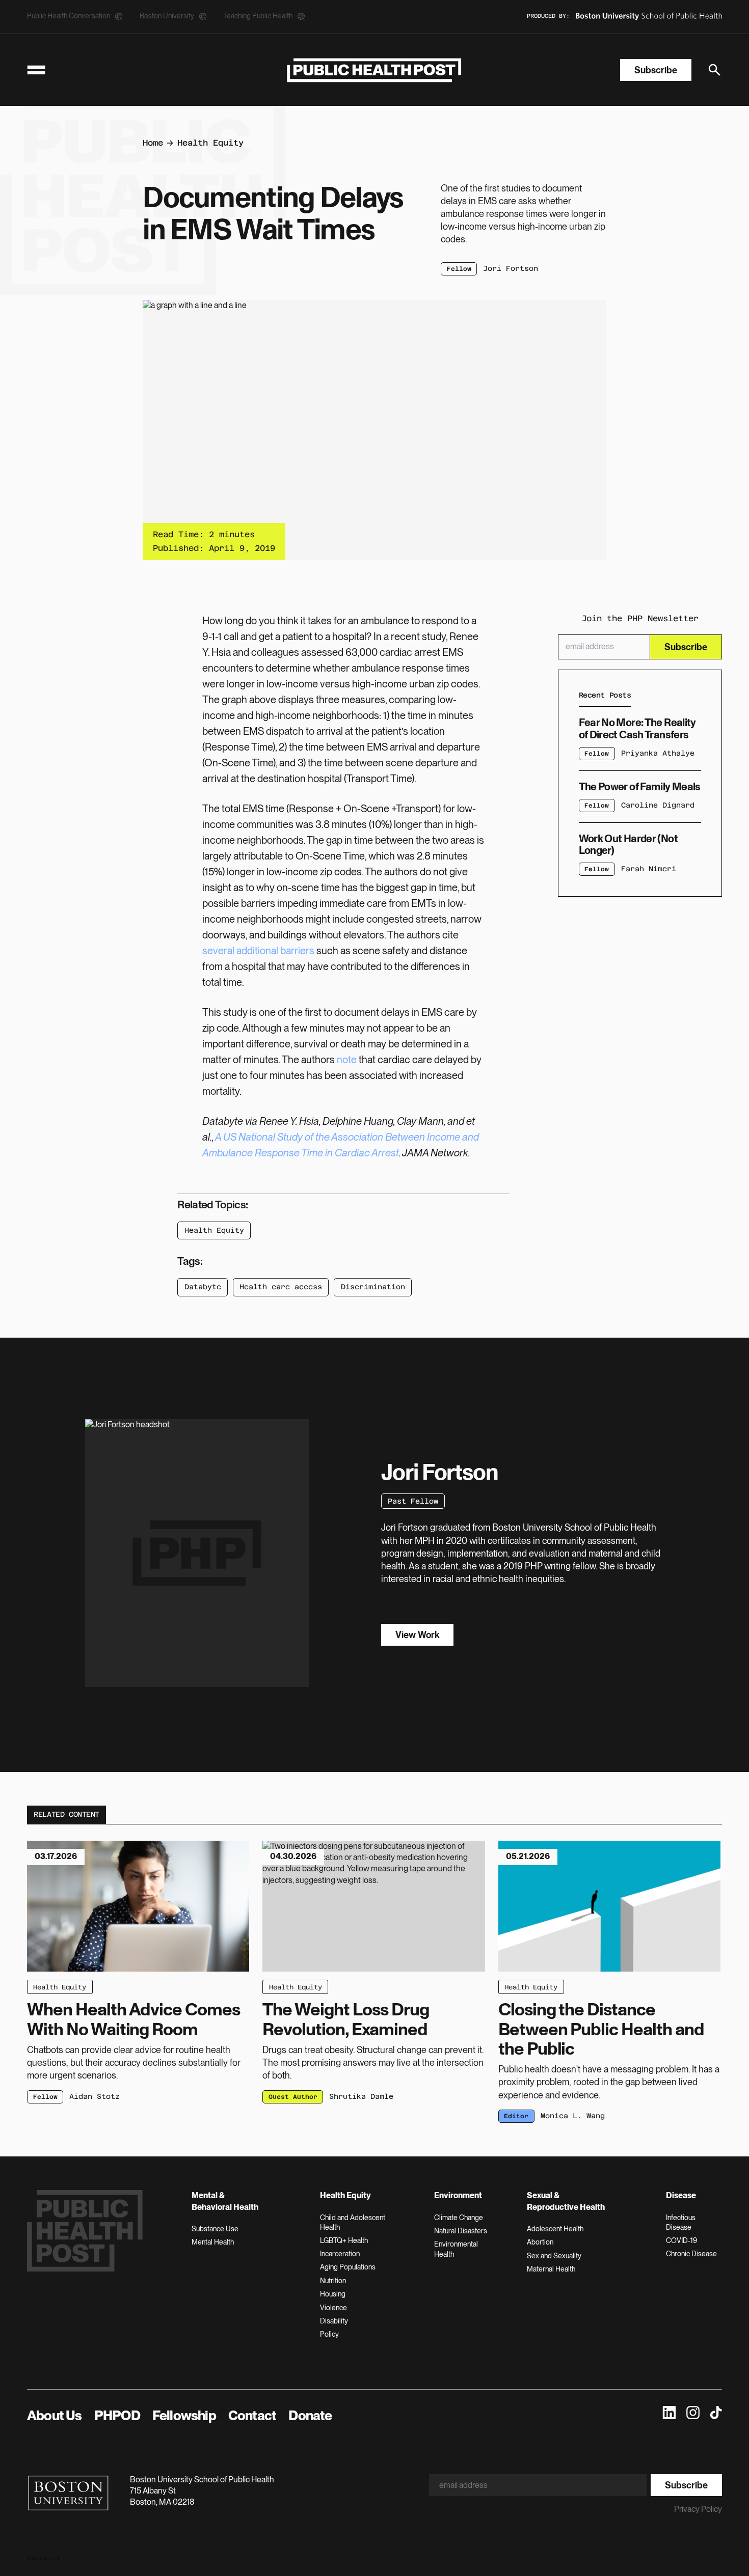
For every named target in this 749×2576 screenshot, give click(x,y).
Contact (252, 2415)
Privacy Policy (698, 2509)
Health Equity (210, 143)
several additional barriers (258, 951)
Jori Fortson (511, 268)
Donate (310, 2415)
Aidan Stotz (95, 2096)
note (347, 1060)
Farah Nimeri (649, 869)
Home (153, 143)
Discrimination (373, 1287)
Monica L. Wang (573, 2116)
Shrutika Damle (361, 2096)
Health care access (281, 1287)
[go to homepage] (374, 70)
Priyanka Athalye (658, 753)
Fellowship (184, 2415)
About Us (55, 2415)
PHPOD (117, 2415)
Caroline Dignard (658, 805)
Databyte (203, 1287)
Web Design (38, 2559)
